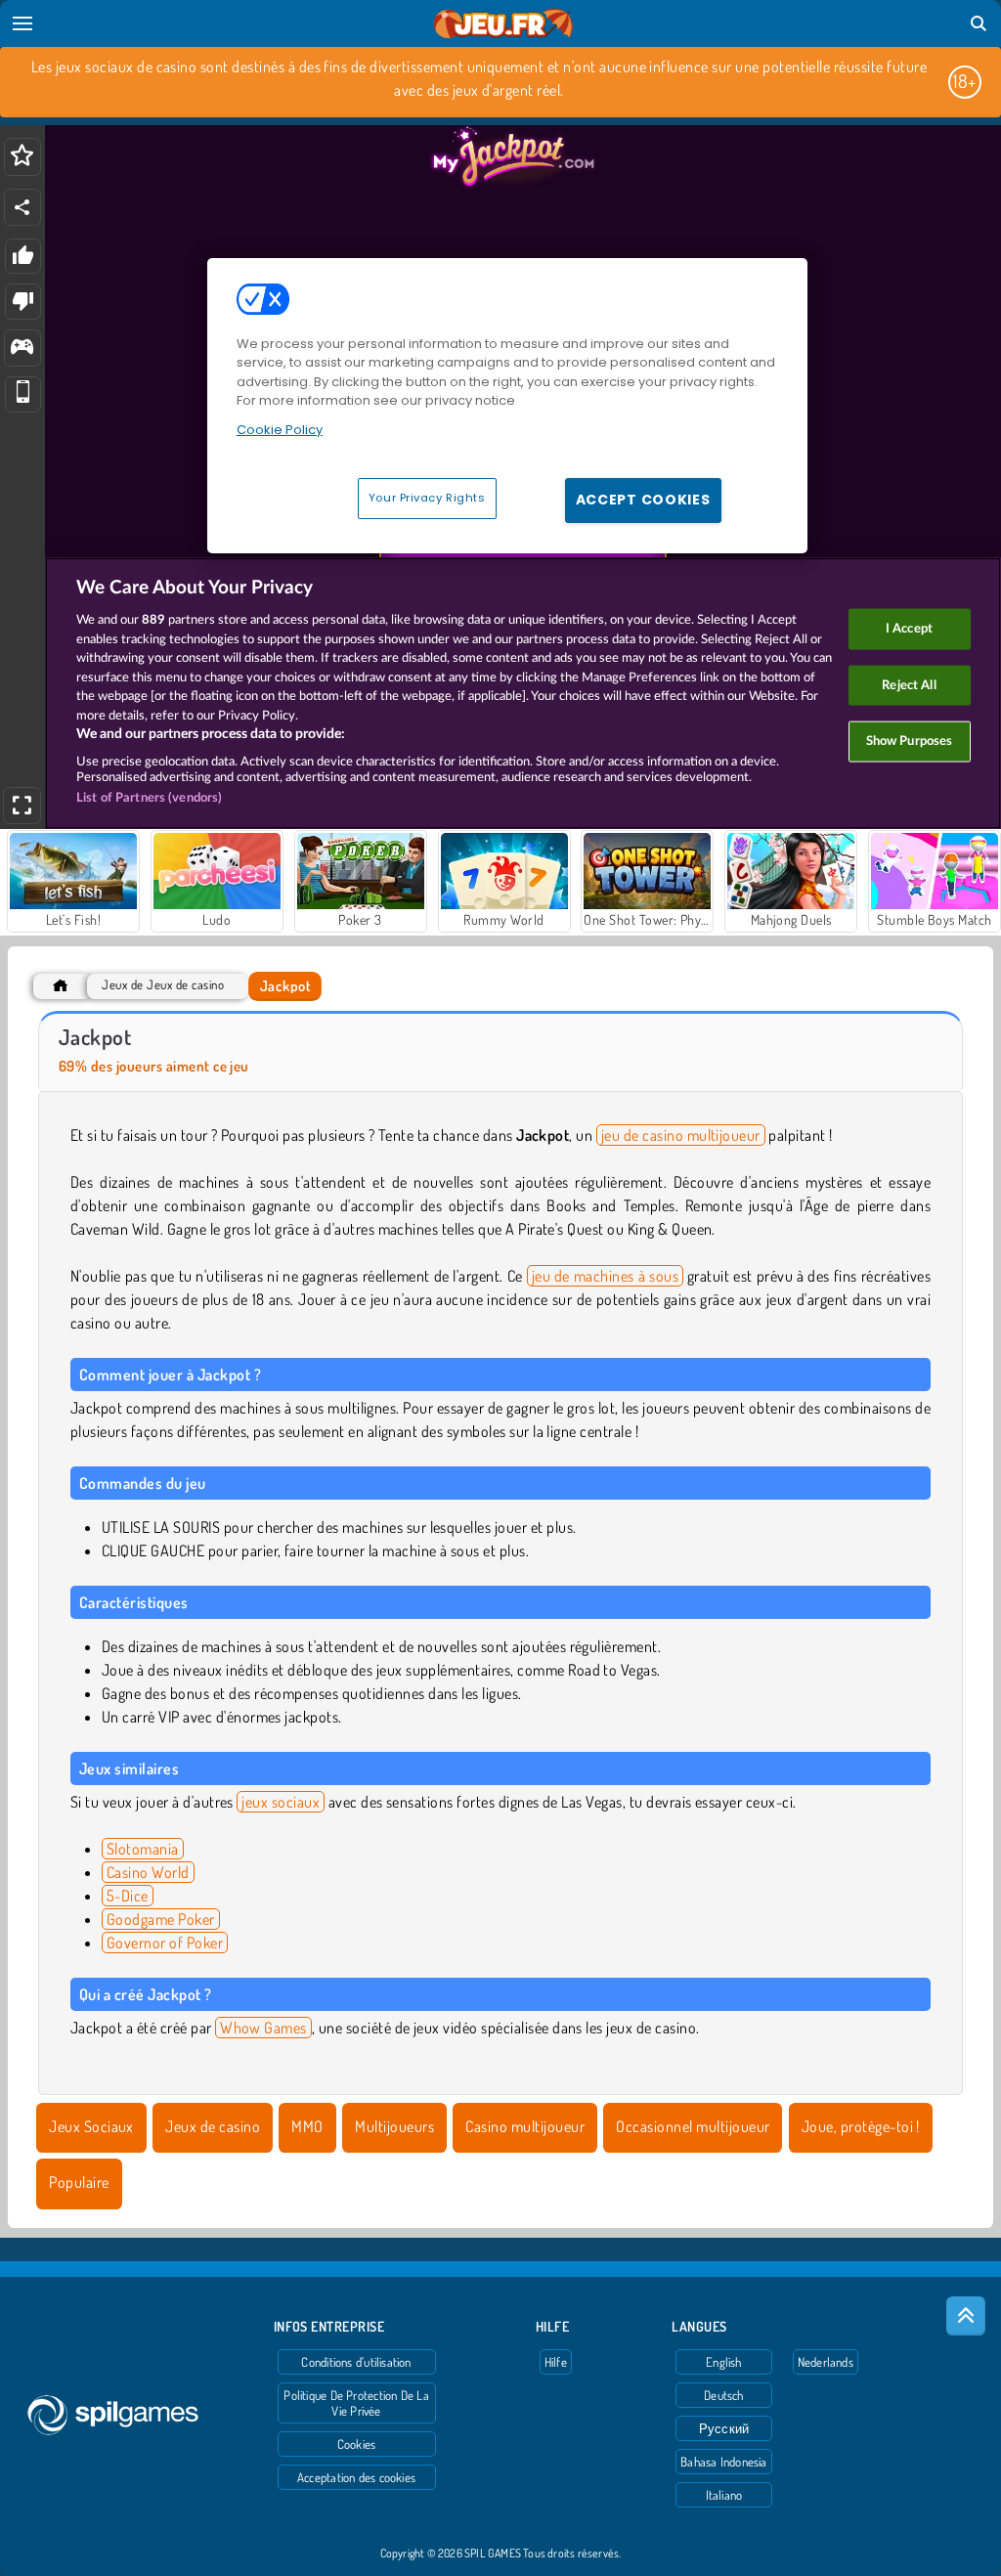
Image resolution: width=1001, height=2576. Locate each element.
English (724, 2362)
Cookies (357, 2444)
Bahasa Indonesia (724, 2462)
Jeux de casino (213, 2126)
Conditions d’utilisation (356, 2362)
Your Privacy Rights (427, 498)
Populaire (79, 2182)
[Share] (22, 207)
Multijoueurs (394, 2126)
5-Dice (128, 1896)
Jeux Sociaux (91, 2126)
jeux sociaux (281, 1802)
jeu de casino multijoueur (681, 1135)
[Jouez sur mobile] (23, 394)
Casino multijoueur (525, 2126)
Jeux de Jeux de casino (163, 985)
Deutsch (724, 2395)
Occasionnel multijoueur (693, 2126)
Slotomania (143, 1849)
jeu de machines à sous (605, 1276)
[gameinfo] (22, 349)
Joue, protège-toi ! (861, 2126)
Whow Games (263, 2028)
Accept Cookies (643, 500)
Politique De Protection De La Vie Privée (356, 2403)
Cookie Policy (280, 430)
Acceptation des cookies (356, 2477)
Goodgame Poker (161, 1919)
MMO (307, 2126)
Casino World (148, 1872)
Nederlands (826, 2362)
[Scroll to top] (966, 2316)
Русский (724, 2428)
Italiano (724, 2495)
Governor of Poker (165, 1943)
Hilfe (556, 2362)
